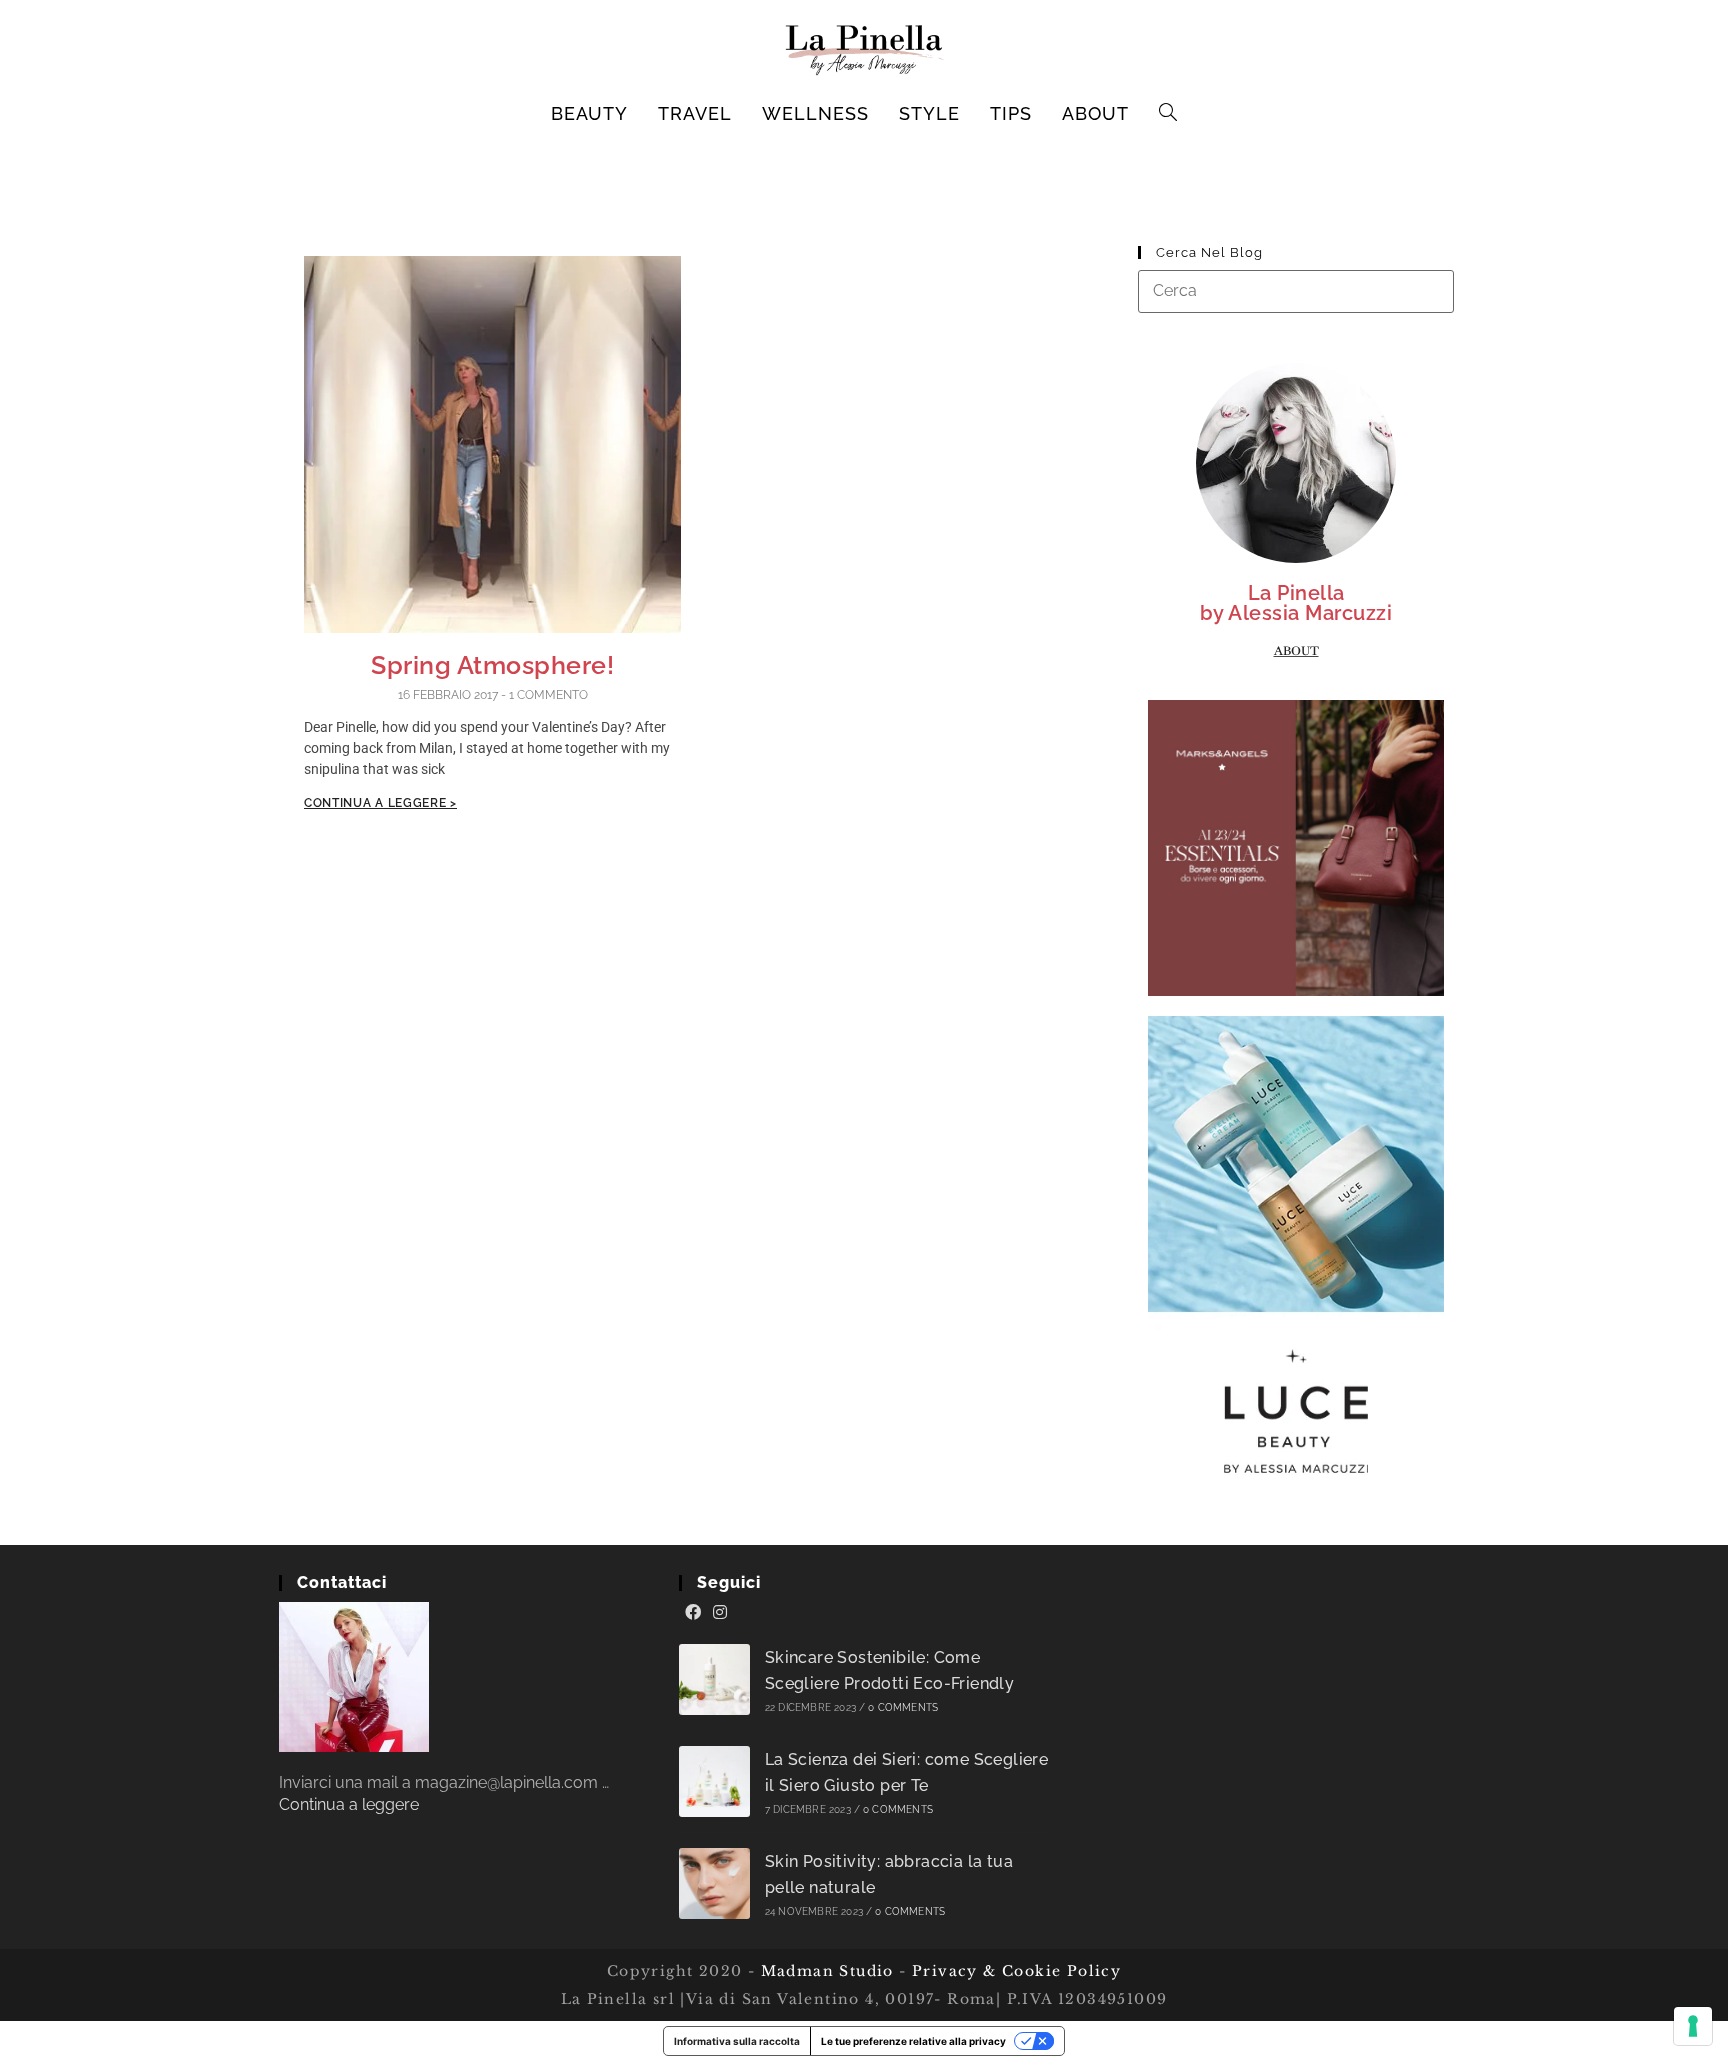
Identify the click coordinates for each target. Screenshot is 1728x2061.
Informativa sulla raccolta (737, 2041)
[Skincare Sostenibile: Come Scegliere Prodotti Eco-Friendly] (714, 1679)
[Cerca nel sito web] (1296, 290)
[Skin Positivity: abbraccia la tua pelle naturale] (714, 1883)
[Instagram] (720, 1613)
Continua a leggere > (380, 803)
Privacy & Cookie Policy (1016, 1971)
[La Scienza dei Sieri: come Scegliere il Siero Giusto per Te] (714, 1781)
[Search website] (1168, 114)
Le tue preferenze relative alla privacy (913, 2041)
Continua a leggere (349, 1804)
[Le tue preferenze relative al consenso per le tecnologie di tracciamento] (1693, 2026)
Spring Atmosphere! (492, 665)
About (1296, 651)
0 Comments (903, 1707)
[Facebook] (693, 1613)
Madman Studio (824, 1971)
